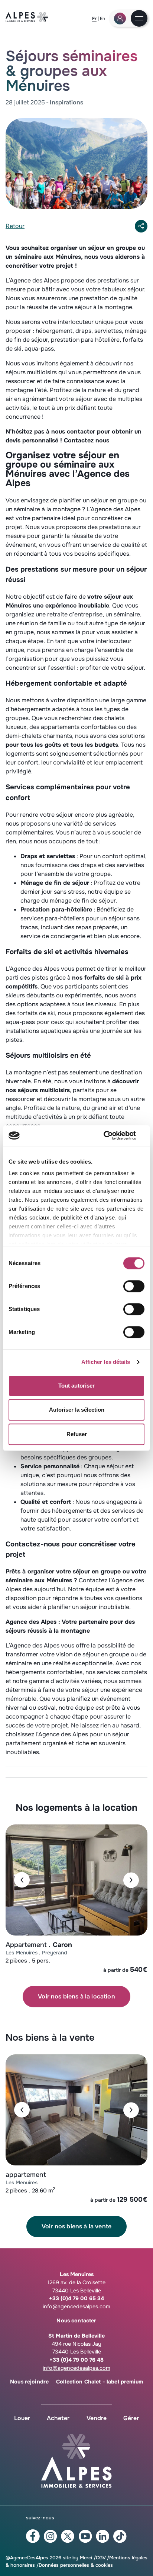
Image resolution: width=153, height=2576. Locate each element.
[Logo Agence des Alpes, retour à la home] (27, 20)
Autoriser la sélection (77, 1410)
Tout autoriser (76, 1386)
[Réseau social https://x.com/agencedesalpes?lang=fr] (68, 2536)
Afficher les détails (106, 1362)
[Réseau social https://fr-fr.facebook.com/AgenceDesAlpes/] (33, 2536)
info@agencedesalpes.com (76, 2306)
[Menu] (139, 19)
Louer (22, 2418)
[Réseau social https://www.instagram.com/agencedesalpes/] (50, 2536)
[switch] (134, 1286)
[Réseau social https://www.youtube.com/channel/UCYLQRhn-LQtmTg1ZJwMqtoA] (85, 2536)
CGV (101, 2558)
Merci (86, 2558)
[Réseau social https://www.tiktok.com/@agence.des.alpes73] (120, 2536)
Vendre (97, 2418)
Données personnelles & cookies (76, 2565)
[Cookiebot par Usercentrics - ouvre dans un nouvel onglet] (112, 1135)
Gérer (131, 2418)
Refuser (77, 1434)
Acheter (58, 2418)
